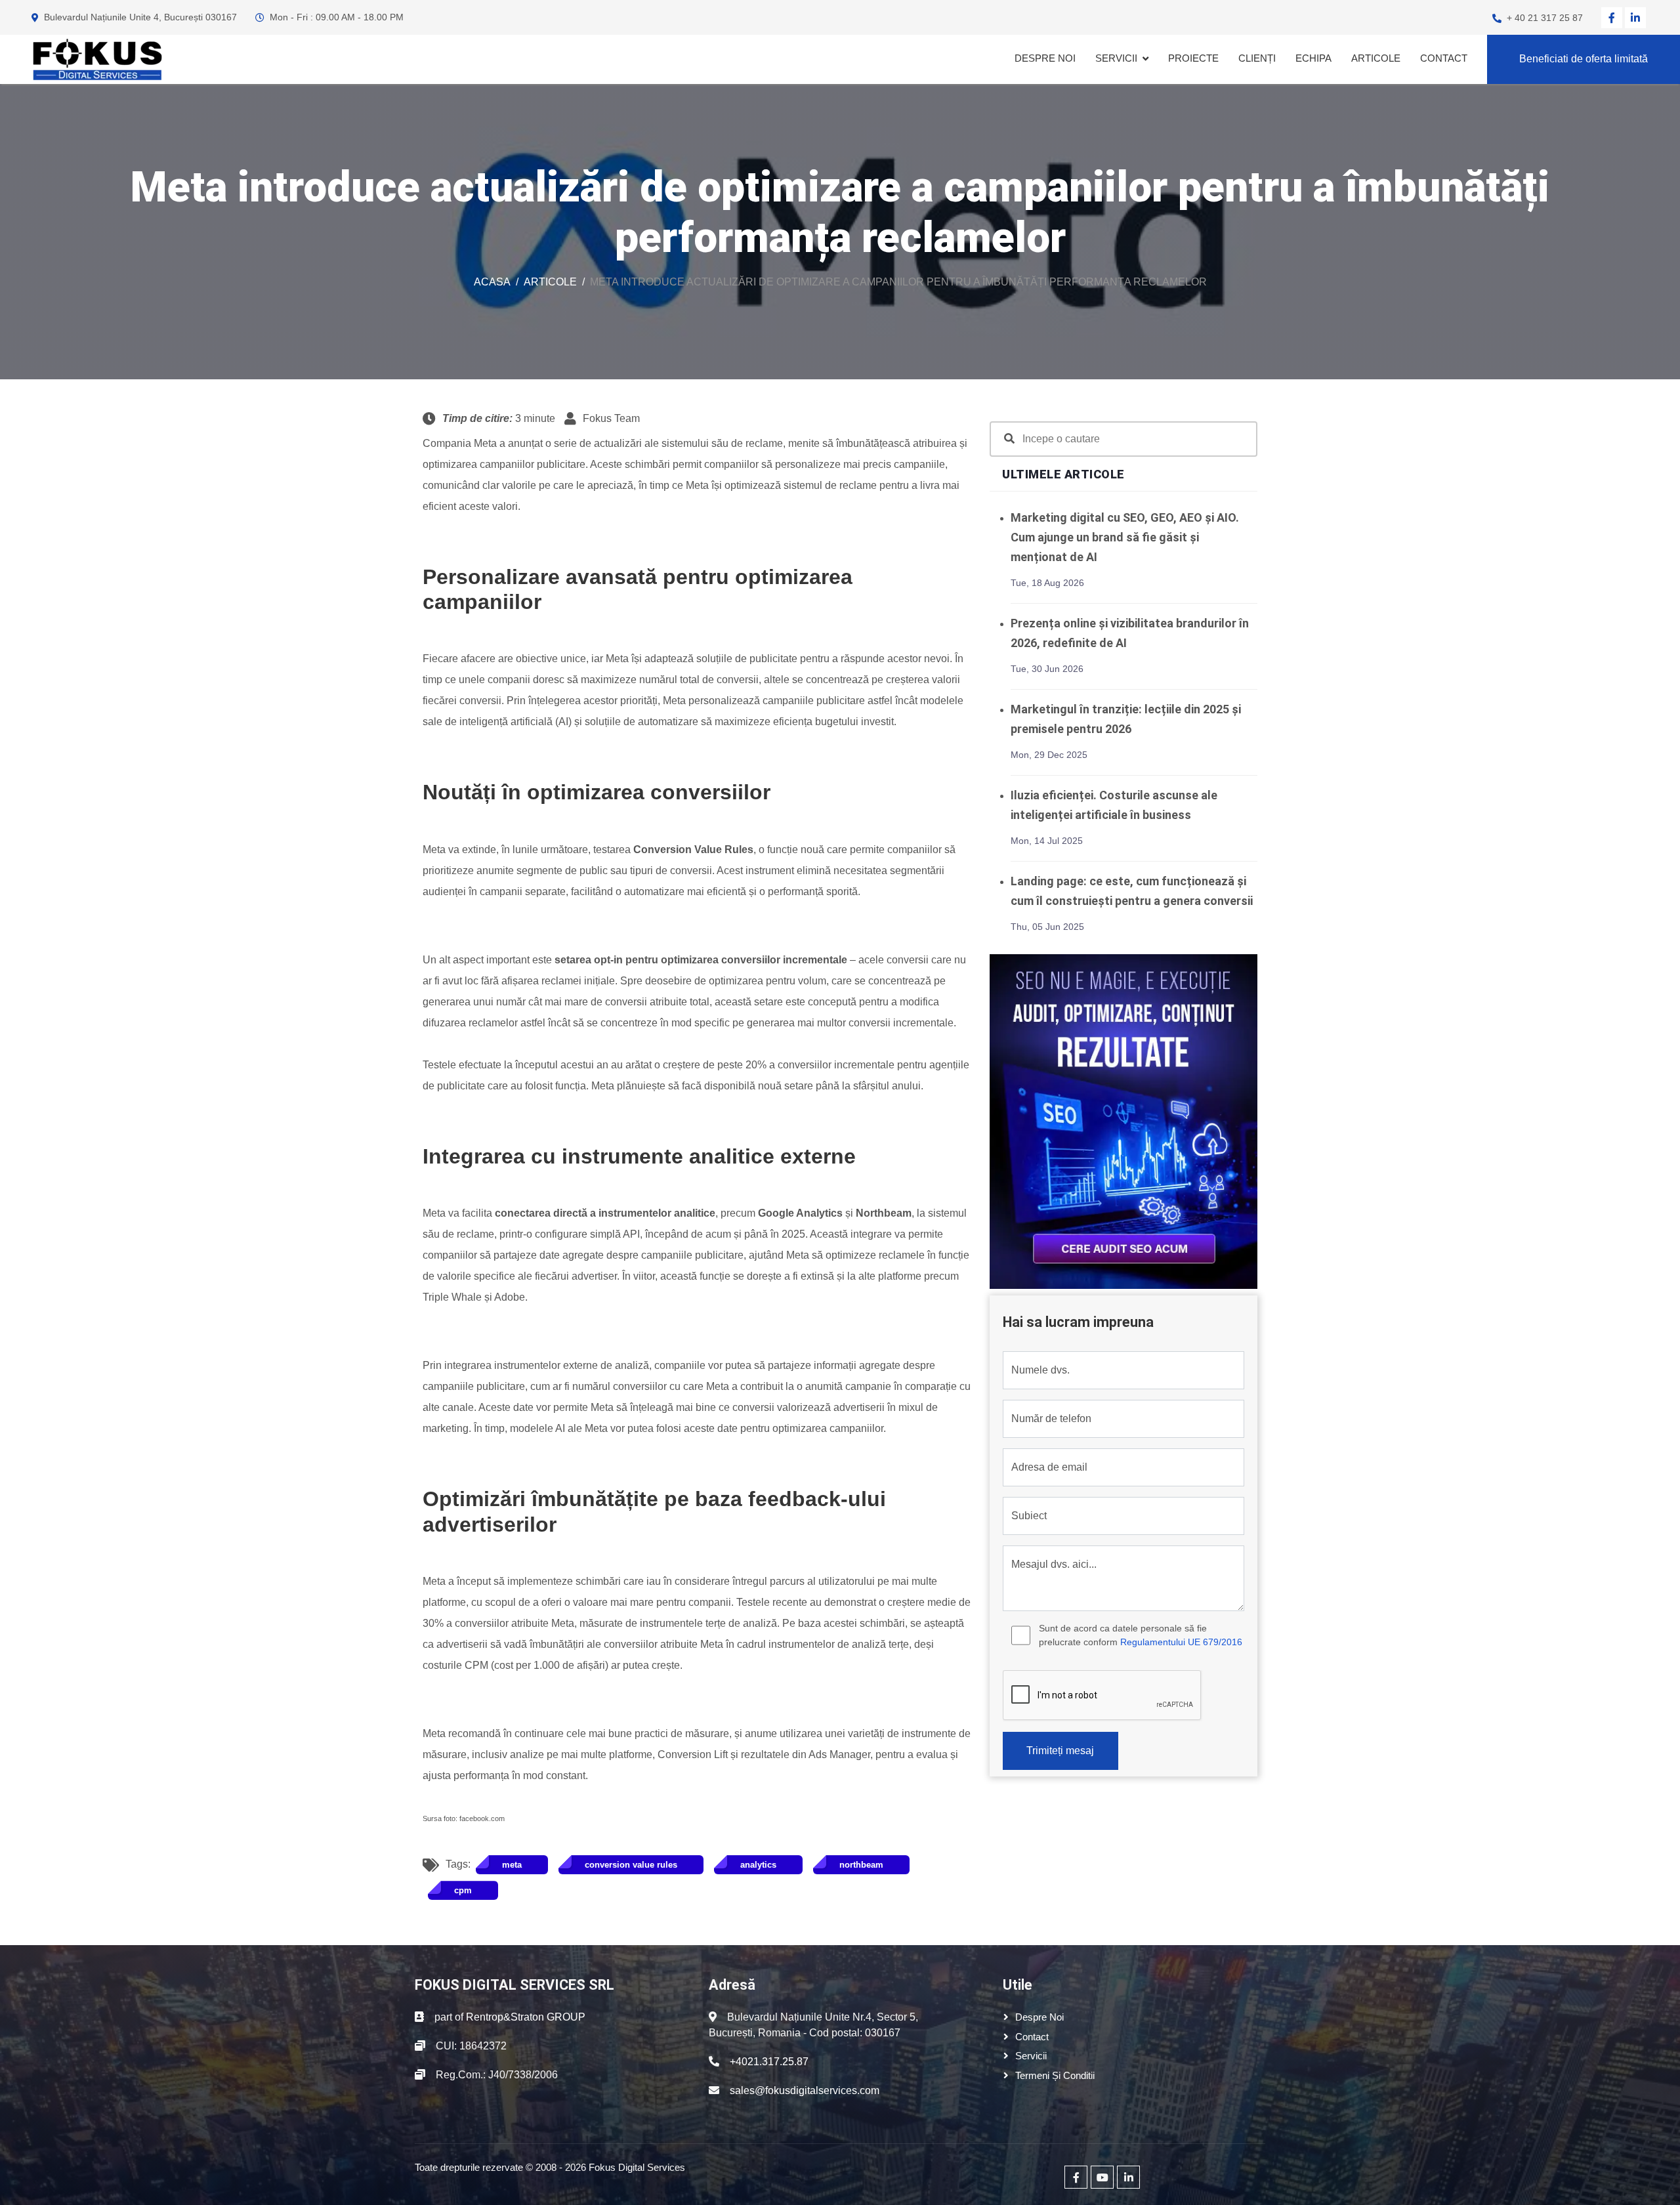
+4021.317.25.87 (769, 2062)
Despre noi (1045, 58)
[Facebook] (1612, 18)
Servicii (1116, 58)
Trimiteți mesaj (1060, 1751)
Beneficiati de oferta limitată (1584, 59)
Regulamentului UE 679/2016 (1181, 1642)
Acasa (492, 282)
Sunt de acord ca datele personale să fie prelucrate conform (1141, 1635)
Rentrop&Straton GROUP (526, 2017)
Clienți (1257, 58)
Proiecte (1193, 58)
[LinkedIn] (1635, 18)
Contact (1444, 58)
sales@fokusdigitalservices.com (805, 2090)
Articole (1376, 58)
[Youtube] (1102, 2177)
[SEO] (1123, 1121)
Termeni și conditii (1055, 2075)
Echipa (1313, 58)
